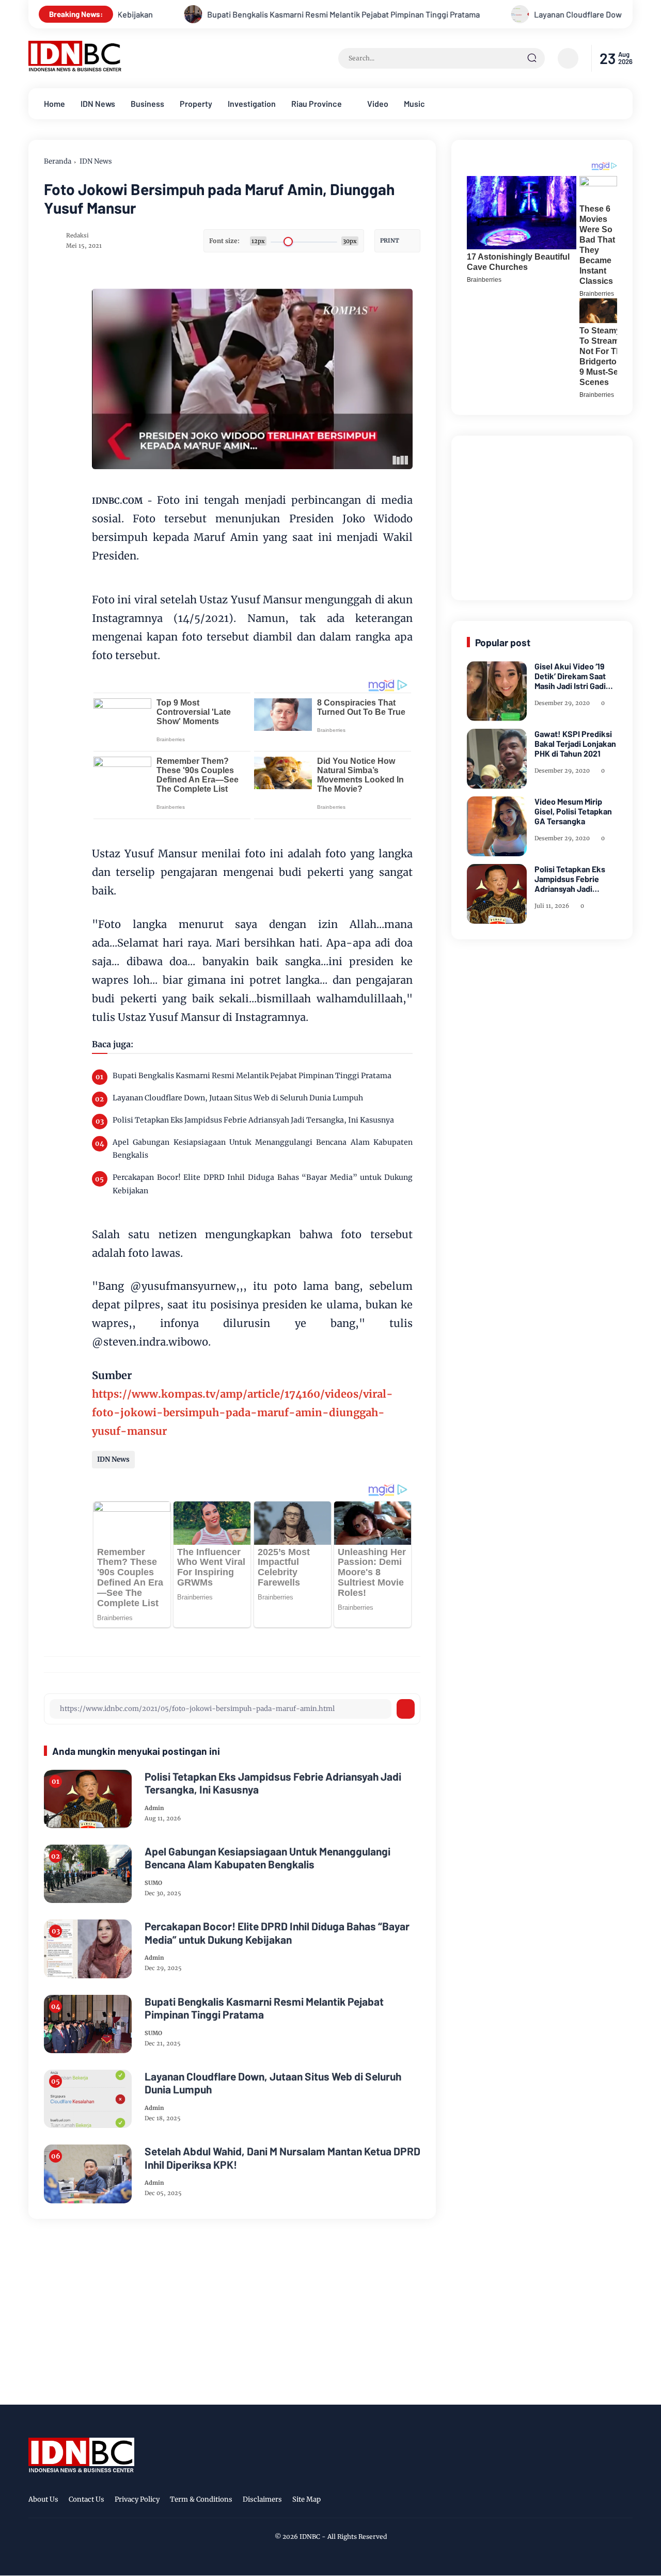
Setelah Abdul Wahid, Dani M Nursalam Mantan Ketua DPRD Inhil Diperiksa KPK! (282, 2157)
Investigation (252, 103)
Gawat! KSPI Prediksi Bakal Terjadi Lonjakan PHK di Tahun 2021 (575, 743)
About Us (43, 2499)
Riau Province (317, 103)
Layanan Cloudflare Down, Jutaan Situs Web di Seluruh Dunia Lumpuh (238, 1098)
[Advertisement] (544, 516)
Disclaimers (262, 2499)
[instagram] (594, 2501)
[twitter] (578, 2501)
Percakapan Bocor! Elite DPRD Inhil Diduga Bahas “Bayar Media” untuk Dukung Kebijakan (263, 1184)
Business (147, 103)
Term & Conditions (201, 2499)
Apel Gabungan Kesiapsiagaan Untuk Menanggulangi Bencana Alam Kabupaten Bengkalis (263, 1149)
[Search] (532, 58)
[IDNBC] (75, 69)
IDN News (98, 103)
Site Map (306, 2499)
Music (414, 103)
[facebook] (562, 2501)
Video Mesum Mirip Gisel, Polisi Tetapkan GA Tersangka (573, 811)
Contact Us (86, 2499)
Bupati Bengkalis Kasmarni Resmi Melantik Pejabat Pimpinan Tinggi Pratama (253, 14)
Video (378, 103)
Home (54, 103)
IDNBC (310, 2537)
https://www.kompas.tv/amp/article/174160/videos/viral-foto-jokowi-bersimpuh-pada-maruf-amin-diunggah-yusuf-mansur (242, 1412)
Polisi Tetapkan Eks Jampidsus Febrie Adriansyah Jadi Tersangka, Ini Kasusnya (253, 1120)
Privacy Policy (137, 2499)
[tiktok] (610, 2501)
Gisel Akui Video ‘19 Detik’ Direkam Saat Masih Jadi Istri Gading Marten (575, 676)
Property (196, 103)
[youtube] (626, 2501)
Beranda (58, 161)
